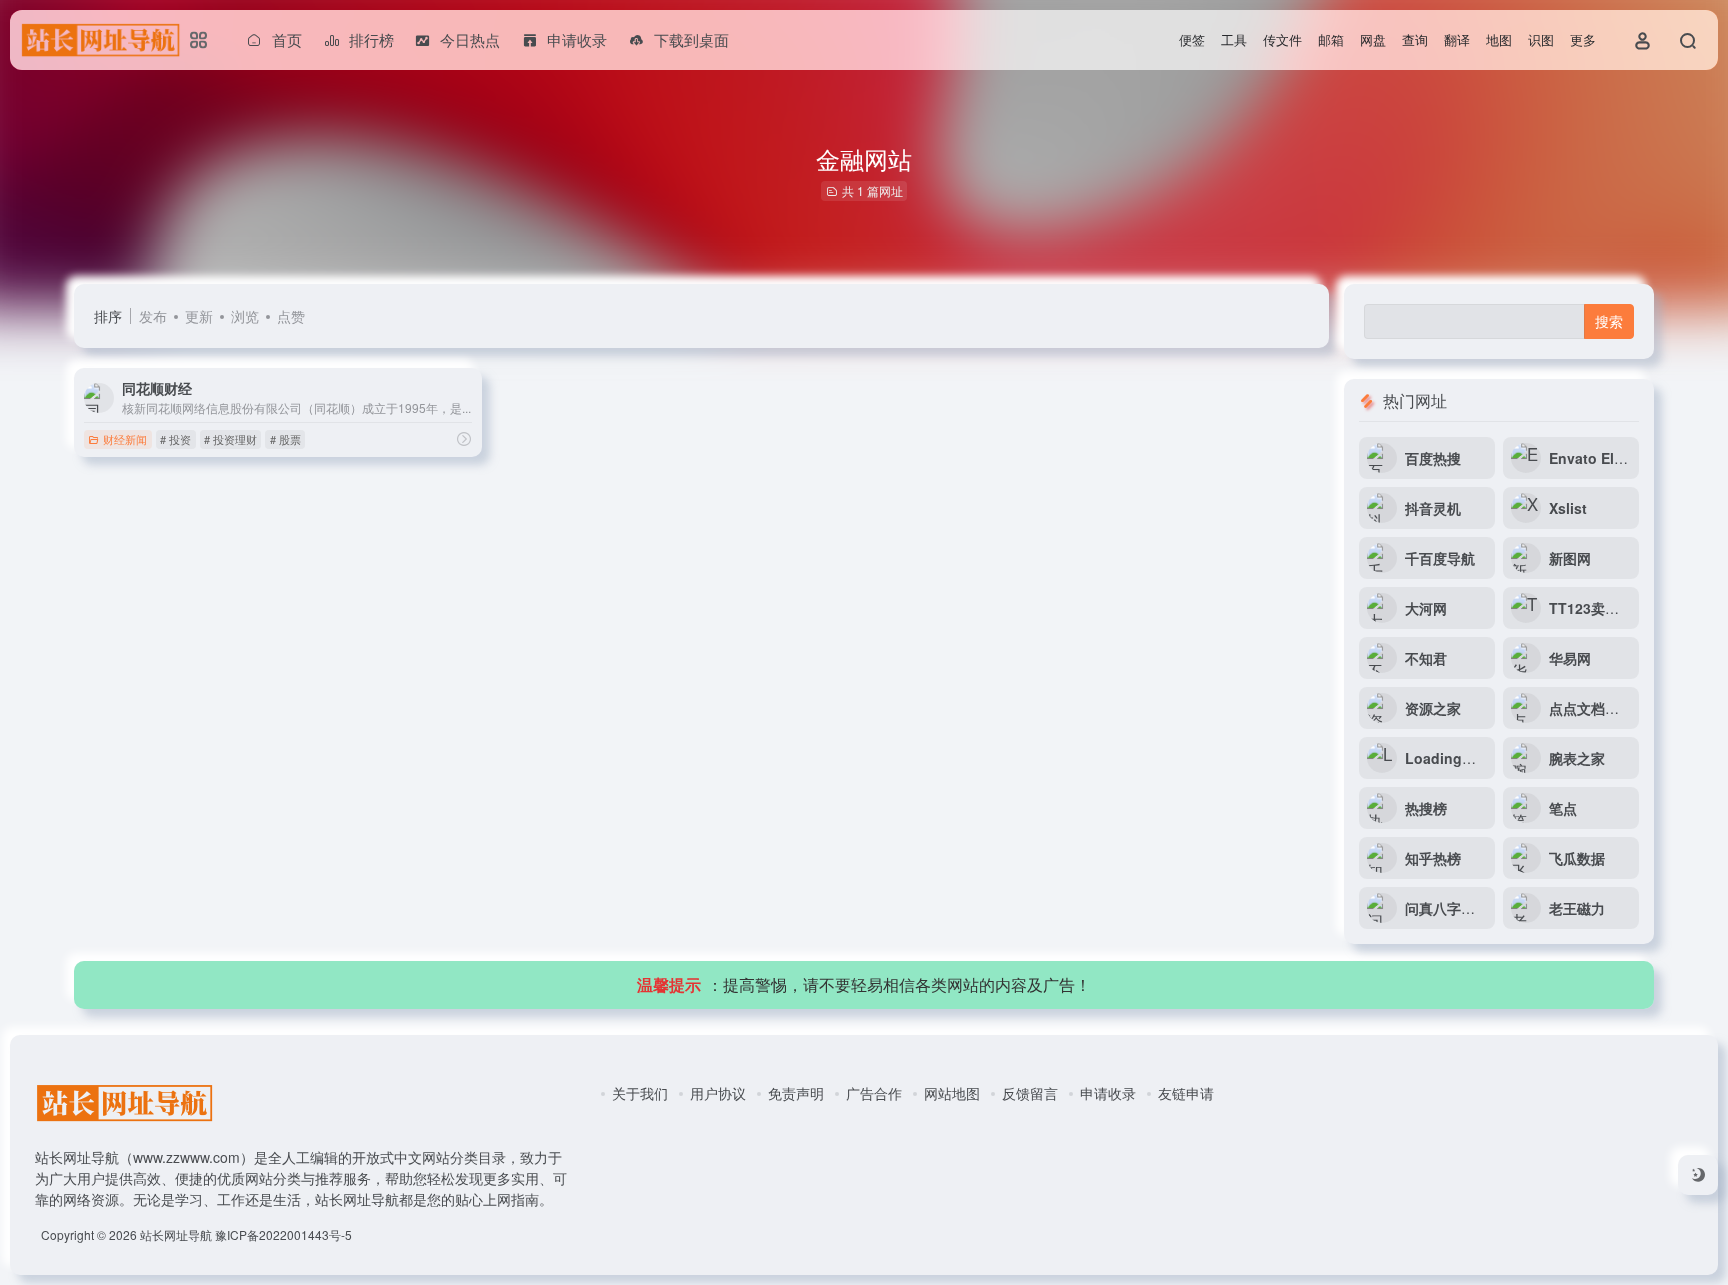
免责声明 (796, 1093)
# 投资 (175, 439)
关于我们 (640, 1093)
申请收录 (1108, 1093)
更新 (199, 316)
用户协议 (718, 1093)
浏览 (245, 316)
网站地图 (952, 1093)
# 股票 (285, 439)
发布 (153, 316)
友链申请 (1186, 1093)
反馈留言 (1030, 1093)
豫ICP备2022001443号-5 (283, 1234)
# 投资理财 (230, 439)
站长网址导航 (176, 1234)
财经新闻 (125, 439)
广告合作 (874, 1093)
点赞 (291, 316)
